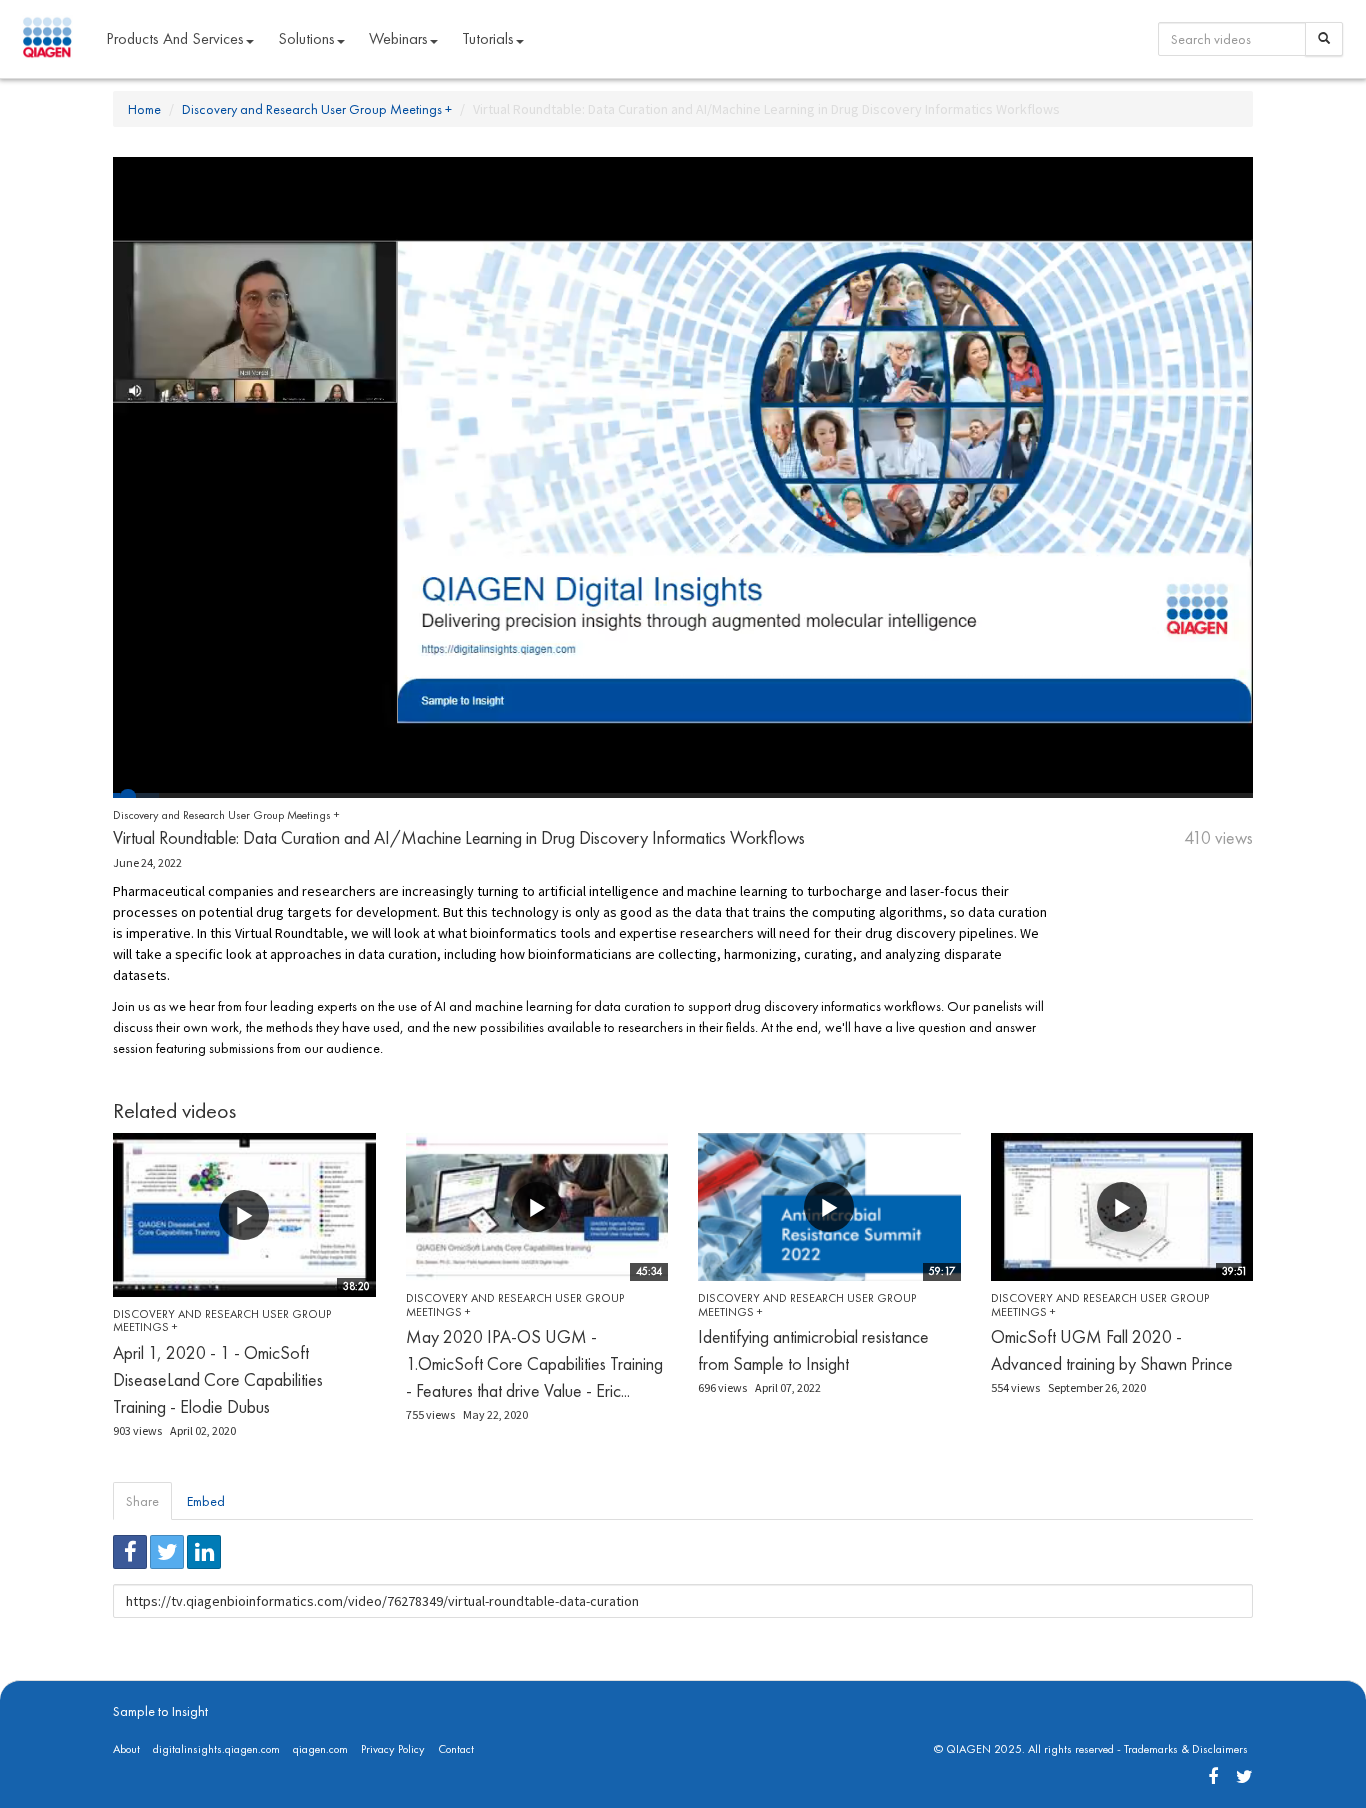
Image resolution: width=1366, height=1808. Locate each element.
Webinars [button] (398, 38)
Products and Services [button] (175, 38)
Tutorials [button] (488, 38)
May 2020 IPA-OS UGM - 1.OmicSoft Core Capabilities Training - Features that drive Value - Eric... (534, 1363)
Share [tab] (142, 1501)
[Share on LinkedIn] (204, 1552)
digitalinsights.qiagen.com (216, 1749)
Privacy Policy (393, 1749)
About (126, 1749)
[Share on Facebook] (130, 1552)
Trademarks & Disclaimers (1186, 1749)
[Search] (1324, 39)
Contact (456, 1749)
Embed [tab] (206, 1501)
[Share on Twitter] (167, 1552)
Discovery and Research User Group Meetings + (317, 109)
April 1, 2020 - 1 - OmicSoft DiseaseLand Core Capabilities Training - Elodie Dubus (218, 1379)
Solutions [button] (306, 38)
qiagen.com (320, 1749)
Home (144, 109)
